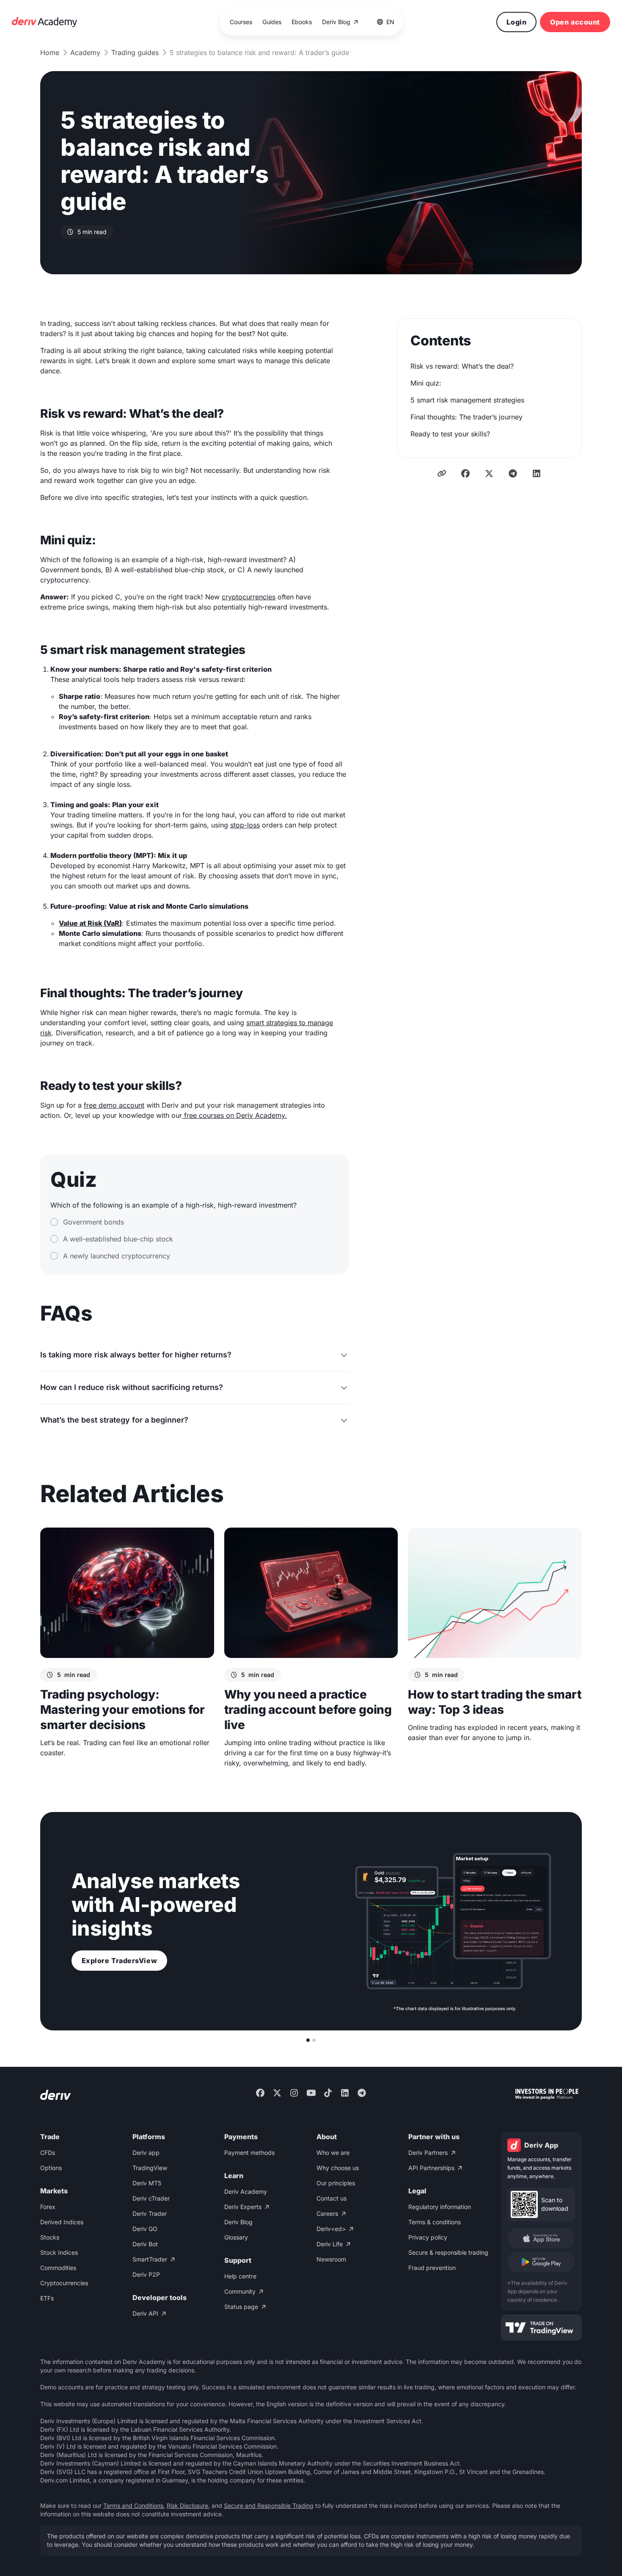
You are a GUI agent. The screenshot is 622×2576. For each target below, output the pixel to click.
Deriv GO (145, 2229)
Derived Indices (62, 2222)
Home (50, 52)
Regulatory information (440, 2207)
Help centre (240, 2276)
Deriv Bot (145, 2244)
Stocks (50, 2237)
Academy (85, 52)
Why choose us (338, 2168)
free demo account (114, 1105)
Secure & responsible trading (448, 2252)
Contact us (332, 2198)
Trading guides (135, 52)
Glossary (236, 2237)
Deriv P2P (146, 2274)
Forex (48, 2207)
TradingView (150, 2168)
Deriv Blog (238, 2222)
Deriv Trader (150, 2213)
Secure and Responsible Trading (269, 2506)
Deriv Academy (246, 2191)
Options (51, 2168)
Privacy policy (428, 2237)
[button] (386, 22)
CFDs (48, 2153)
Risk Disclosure (187, 2506)
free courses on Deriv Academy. (234, 1115)
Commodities (58, 2268)
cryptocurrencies (249, 597)
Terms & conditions (435, 2222)
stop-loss (245, 825)
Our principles (336, 2183)
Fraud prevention (432, 2268)
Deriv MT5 (147, 2183)
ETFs (47, 2298)
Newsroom (331, 2259)
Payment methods (249, 2153)
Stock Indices (59, 2252)
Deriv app (146, 2153)
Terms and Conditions (133, 2506)
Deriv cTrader (151, 2198)
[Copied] (442, 473)
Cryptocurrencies (64, 2283)
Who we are (333, 2153)
